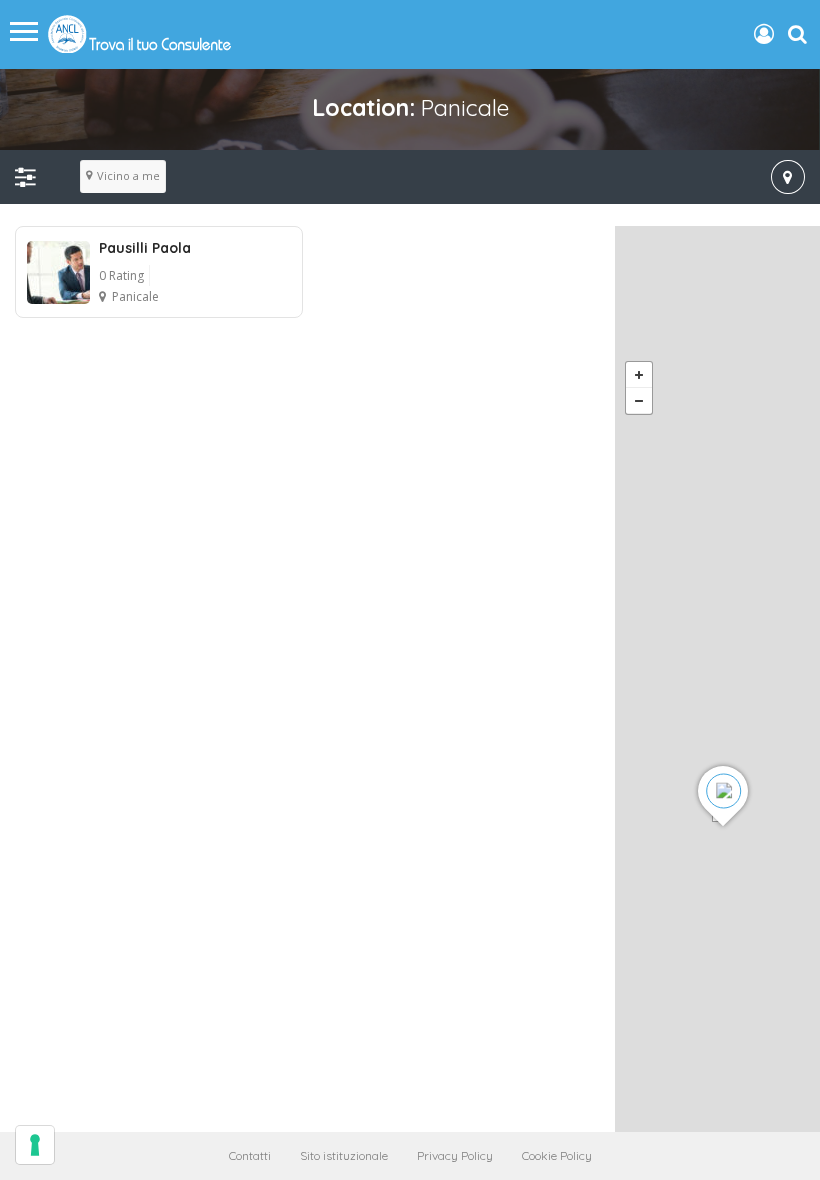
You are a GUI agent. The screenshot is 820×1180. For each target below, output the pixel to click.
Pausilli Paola (145, 248)
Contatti (250, 1155)
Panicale (135, 296)
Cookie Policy (557, 1155)
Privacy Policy (455, 1155)
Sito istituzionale (344, 1155)
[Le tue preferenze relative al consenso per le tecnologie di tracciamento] (35, 1145)
